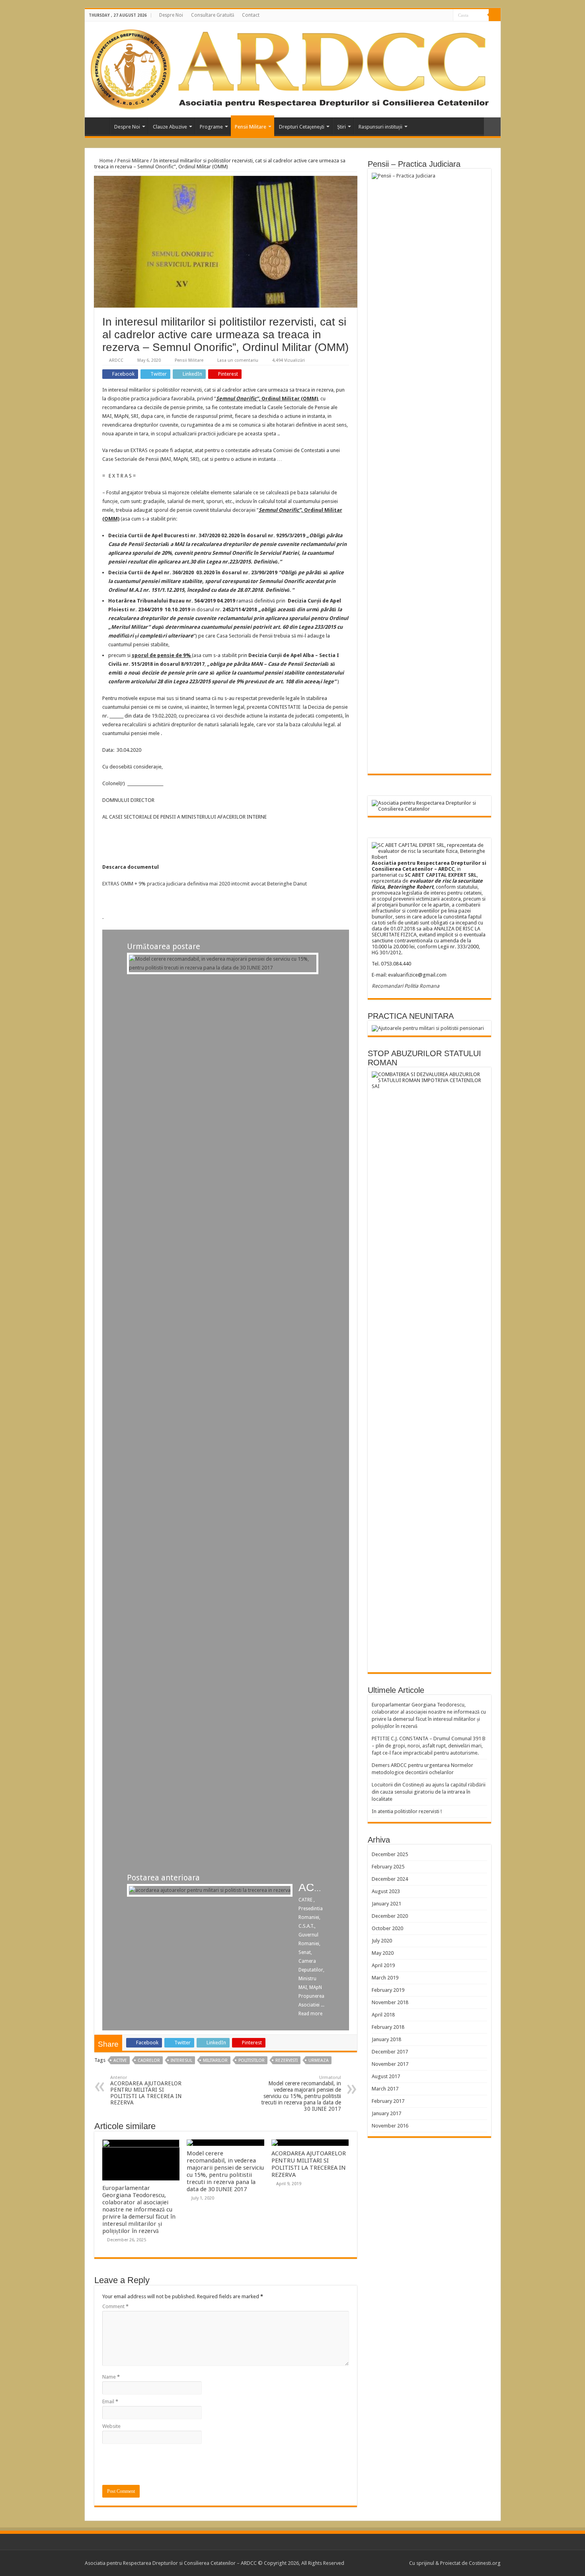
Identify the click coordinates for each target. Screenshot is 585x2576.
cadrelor (149, 2060)
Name (111, 2377)
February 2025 (388, 1867)
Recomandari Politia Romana (406, 986)
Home (106, 161)
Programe (211, 127)
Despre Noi (171, 15)
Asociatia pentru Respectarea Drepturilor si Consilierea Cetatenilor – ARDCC (99, 126)
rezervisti (287, 2060)
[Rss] (440, 16)
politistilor (252, 2060)
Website (111, 2426)
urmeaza (319, 2060)
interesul (181, 2060)
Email (110, 2401)
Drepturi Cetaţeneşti (302, 127)
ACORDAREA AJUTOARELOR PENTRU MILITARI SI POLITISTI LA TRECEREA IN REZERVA (146, 2090)
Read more (310, 2014)
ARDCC (116, 360)
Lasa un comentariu (238, 360)
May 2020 (383, 1953)
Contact (251, 15)
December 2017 (390, 2052)
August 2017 (386, 2076)
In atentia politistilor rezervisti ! (407, 1811)
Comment (115, 2306)
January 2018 (386, 2039)
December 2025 (390, 1854)
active (120, 2060)
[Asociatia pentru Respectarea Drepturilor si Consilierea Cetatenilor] (290, 68)
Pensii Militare (251, 127)
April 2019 (383, 1965)
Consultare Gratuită (213, 15)
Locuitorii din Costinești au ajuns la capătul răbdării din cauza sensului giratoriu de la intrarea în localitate (429, 1792)
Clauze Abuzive (170, 127)
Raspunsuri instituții (380, 127)
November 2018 (390, 2002)
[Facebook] (447, 16)
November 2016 (390, 2126)
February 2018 (388, 2027)
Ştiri (341, 127)
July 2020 (382, 1941)
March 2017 (385, 2089)
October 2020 (387, 1928)
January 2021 (386, 1904)
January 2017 (386, 2113)
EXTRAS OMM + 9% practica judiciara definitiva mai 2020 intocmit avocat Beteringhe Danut (205, 884)
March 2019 (385, 1978)
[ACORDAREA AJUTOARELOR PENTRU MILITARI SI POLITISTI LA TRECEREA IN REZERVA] (210, 1890)
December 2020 (390, 1916)
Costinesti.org (484, 2563)
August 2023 (386, 1891)
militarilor (215, 2060)
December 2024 (390, 1879)
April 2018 (383, 2015)
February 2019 (388, 1990)
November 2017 (390, 2064)
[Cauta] (495, 15)
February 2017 (388, 2101)
